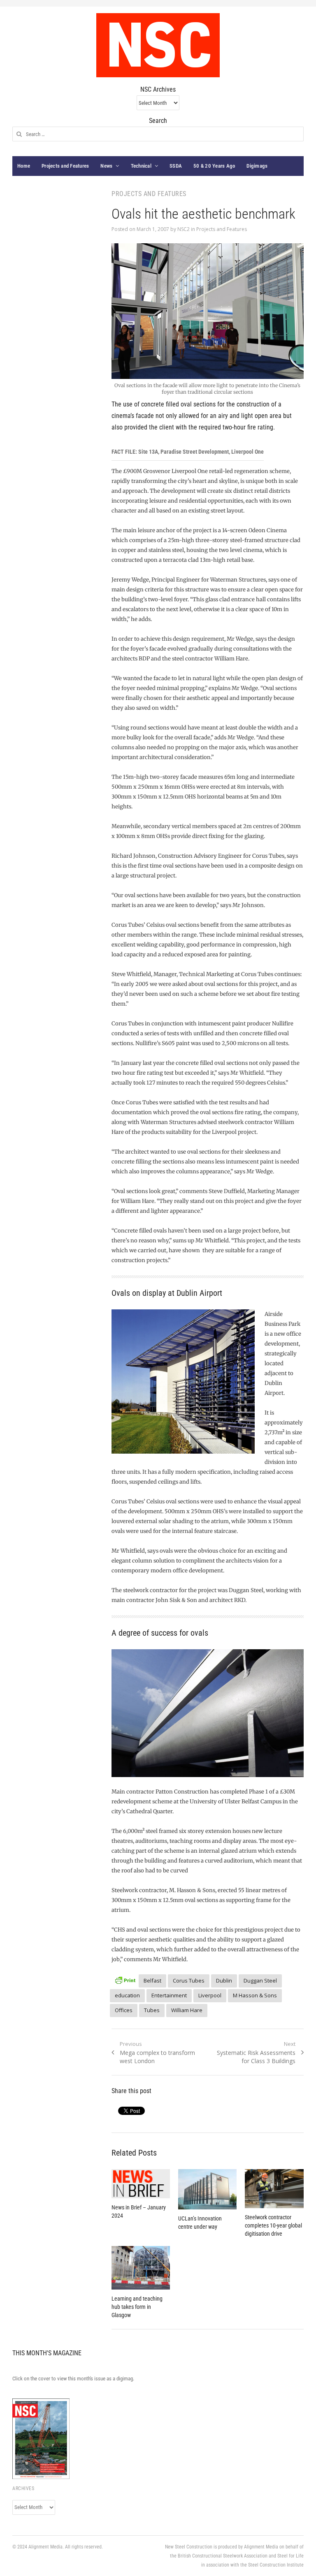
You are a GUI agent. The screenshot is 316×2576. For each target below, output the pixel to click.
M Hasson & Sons (255, 1995)
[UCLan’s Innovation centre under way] (207, 2189)
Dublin (224, 1980)
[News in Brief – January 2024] (141, 2184)
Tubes (152, 2010)
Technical (141, 166)
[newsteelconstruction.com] (158, 45)
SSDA (176, 166)
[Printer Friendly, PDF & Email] (125, 1979)
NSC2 (184, 229)
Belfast (152, 1980)
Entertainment (169, 1995)
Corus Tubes (189, 1980)
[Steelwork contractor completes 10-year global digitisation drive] (274, 2189)
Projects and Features (65, 166)
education (127, 1995)
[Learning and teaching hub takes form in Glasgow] (141, 2268)
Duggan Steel (260, 1980)
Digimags (257, 166)
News (106, 166)
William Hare (187, 2010)
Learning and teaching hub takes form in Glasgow (137, 2307)
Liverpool (210, 1995)
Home (24, 166)
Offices (124, 2010)
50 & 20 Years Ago (214, 166)
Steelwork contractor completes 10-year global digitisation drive (273, 2225)
